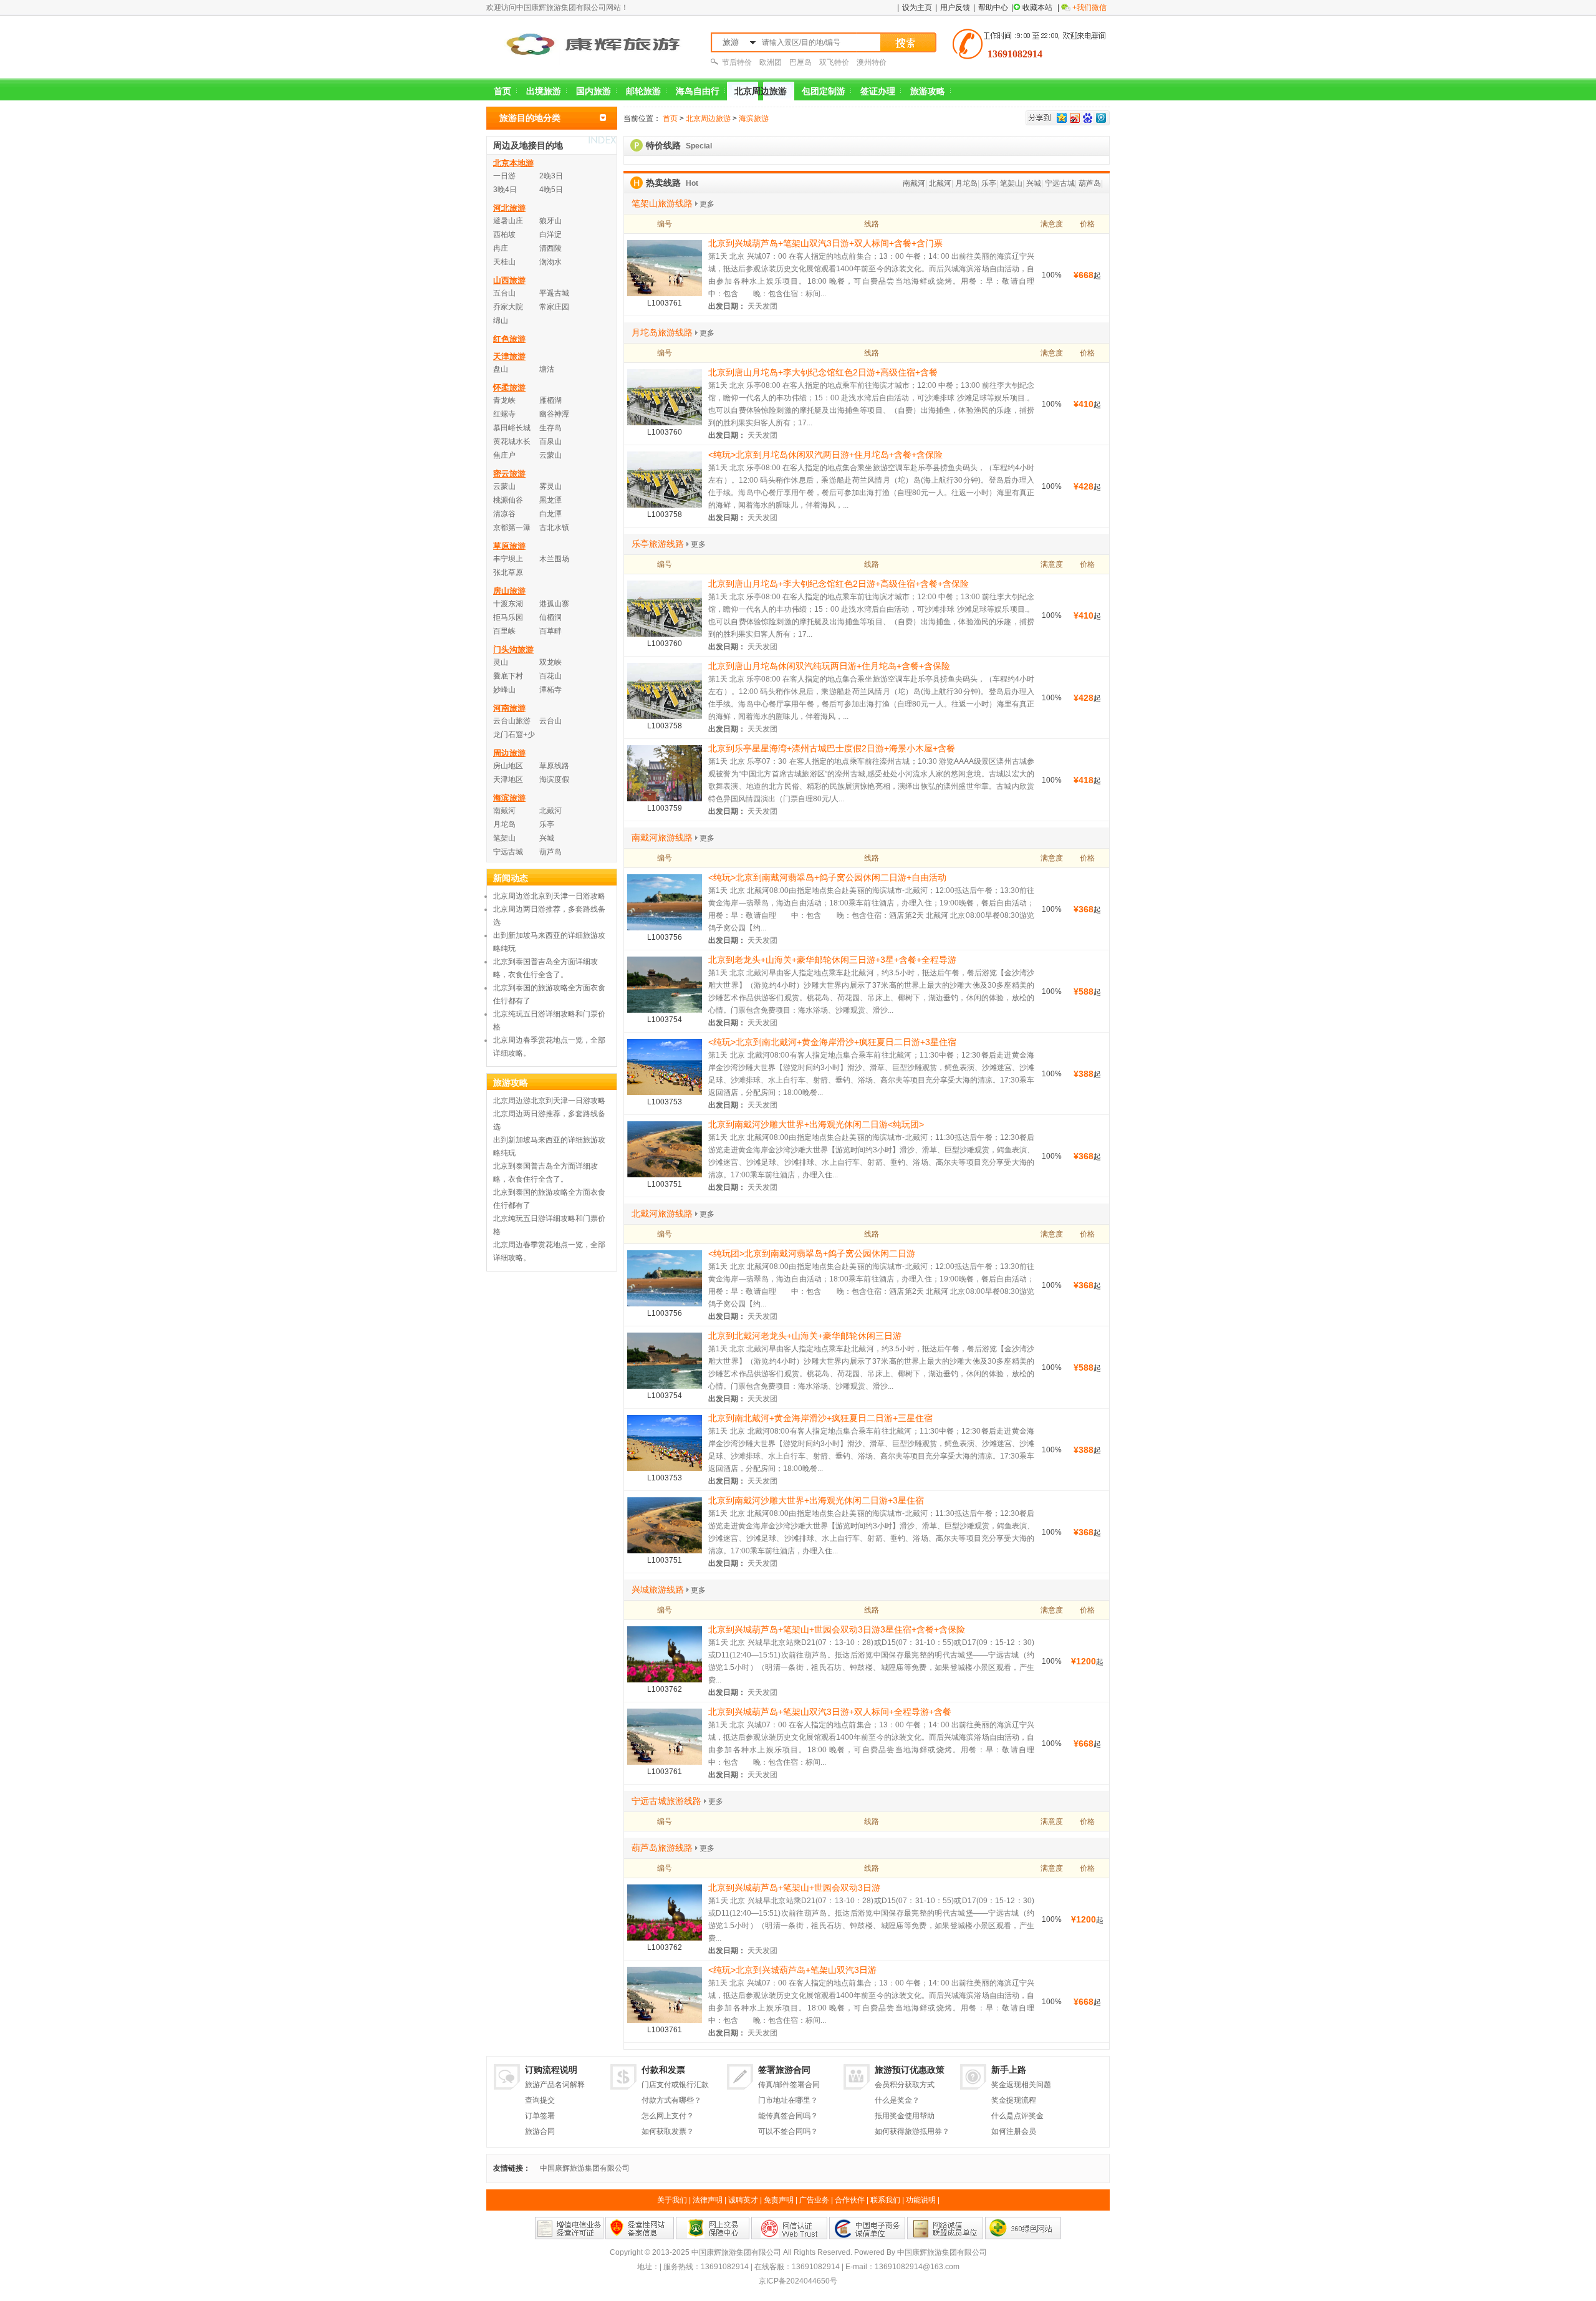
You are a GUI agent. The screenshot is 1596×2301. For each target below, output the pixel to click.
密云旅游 (509, 474)
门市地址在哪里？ (788, 2100)
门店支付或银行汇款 (675, 2085)
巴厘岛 (800, 62)
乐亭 (989, 183)
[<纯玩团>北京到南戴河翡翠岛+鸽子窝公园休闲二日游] (665, 1277)
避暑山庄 (508, 221)
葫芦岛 (1090, 183)
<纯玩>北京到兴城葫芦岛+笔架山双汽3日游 (792, 1970)
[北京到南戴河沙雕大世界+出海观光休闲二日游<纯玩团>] (665, 1148)
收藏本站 (1037, 7)
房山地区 (508, 766)
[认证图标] (569, 2227)
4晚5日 (551, 190)
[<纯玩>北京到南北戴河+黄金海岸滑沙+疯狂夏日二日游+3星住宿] (665, 1066)
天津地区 (508, 779)
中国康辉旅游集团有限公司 (585, 2168)
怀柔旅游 (509, 388)
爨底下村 (508, 676)
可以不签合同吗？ (788, 2131)
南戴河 (914, 183)
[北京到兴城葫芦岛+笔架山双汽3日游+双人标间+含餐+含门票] (665, 267)
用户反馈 (955, 7)
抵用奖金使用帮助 (905, 2116)
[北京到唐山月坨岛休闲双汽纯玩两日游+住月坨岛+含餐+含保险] (665, 690)
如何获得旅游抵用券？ (912, 2131)
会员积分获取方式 (905, 2085)
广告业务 (814, 2200)
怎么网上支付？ (668, 2116)
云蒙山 (550, 455)
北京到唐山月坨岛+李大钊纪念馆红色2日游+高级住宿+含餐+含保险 (839, 584)
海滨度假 (554, 779)
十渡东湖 (508, 604)
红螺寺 (504, 414)
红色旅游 (509, 339)
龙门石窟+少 (514, 735)
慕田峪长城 (512, 428)
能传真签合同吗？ (788, 2116)
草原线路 (554, 766)
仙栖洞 (550, 617)
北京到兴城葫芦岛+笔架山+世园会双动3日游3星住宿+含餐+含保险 (837, 1629)
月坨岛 (966, 183)
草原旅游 (509, 546)
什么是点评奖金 (1017, 2116)
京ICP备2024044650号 (798, 2281)
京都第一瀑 (512, 528)
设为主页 (917, 7)
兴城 (1034, 183)
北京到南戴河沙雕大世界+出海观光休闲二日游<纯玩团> (816, 1124)
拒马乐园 (508, 617)
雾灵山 (550, 486)
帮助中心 (993, 7)
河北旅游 (509, 208)
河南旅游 (509, 708)
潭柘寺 (550, 690)
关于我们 (672, 2200)
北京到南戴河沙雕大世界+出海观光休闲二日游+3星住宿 (816, 1500)
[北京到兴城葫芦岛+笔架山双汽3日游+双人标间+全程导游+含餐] (665, 1735)
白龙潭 (550, 514)
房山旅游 (509, 591)
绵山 (501, 321)
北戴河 (940, 183)
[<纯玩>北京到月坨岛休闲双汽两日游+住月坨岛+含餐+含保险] (665, 478)
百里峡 (504, 631)
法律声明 (708, 2200)
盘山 (501, 369)
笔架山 (1011, 183)
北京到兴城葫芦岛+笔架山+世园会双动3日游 (794, 1888)
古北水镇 (554, 528)
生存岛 (550, 428)
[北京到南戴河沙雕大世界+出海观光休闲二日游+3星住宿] (665, 1524)
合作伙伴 (850, 2200)
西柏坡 (504, 234)
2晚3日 (551, 176)
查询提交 (540, 2100)
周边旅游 (509, 753)
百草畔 (550, 631)
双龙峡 (550, 662)
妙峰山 (504, 690)
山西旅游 (509, 280)
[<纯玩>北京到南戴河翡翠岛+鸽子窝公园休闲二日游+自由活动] (665, 901)
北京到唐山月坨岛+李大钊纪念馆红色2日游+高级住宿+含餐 (823, 372)
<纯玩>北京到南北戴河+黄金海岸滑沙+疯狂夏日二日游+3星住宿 (832, 1042)
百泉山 (550, 441)
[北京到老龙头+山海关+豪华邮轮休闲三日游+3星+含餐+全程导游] (665, 983)
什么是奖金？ (897, 2100)
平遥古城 (554, 293)
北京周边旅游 (708, 118)
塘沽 (547, 369)
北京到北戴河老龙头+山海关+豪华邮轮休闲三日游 (805, 1336)
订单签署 (540, 2116)
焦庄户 (504, 455)
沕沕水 (550, 262)
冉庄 (501, 248)
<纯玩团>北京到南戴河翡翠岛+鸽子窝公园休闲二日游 (812, 1253)
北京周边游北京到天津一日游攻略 (549, 896)
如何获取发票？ (668, 2131)
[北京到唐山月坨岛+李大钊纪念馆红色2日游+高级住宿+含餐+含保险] (665, 607)
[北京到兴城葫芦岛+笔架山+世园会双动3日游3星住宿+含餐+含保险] (665, 1653)
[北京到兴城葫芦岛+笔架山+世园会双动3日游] (665, 1911)
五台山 (504, 293)
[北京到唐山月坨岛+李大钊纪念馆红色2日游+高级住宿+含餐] (665, 396)
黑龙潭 (550, 500)
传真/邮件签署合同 (789, 2085)
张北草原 (508, 572)
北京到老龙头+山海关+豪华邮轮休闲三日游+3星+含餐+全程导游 (832, 960)
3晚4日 (505, 190)
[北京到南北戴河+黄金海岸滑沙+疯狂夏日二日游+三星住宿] (665, 1442)
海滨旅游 (754, 118)
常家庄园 (554, 307)
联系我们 (885, 2200)
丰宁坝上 (508, 559)
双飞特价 (834, 62)
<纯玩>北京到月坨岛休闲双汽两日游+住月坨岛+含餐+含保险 (825, 455)
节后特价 (737, 62)
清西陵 (550, 248)
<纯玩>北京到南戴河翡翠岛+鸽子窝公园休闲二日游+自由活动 (827, 877)
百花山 (550, 676)
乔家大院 (508, 307)
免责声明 (779, 2200)
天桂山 (504, 262)
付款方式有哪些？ (671, 2100)
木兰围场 (554, 559)
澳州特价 (872, 62)
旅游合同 (540, 2131)
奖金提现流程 (1014, 2100)
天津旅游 (509, 356)
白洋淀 (550, 234)
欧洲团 (771, 62)
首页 (670, 118)
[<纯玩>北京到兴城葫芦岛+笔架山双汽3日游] (665, 1994)
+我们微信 (1089, 7)
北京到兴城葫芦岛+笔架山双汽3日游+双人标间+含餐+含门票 (825, 243)
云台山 (550, 721)
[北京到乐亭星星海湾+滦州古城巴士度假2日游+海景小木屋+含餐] (665, 772)
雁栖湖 (550, 400)
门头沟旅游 (513, 649)
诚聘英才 (743, 2200)
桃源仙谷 (508, 500)
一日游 (504, 176)
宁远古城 (1060, 183)
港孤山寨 (554, 604)
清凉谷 (504, 514)
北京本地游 (513, 163)
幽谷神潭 (554, 414)
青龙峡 (504, 400)
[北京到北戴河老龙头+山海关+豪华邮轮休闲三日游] (665, 1359)
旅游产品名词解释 (555, 2085)
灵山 (501, 662)
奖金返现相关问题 (1021, 2085)
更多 (707, 204)
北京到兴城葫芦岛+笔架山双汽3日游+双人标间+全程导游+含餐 (830, 1712)
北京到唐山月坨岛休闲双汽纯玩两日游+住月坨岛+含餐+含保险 (829, 666)
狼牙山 (550, 221)
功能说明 (921, 2200)
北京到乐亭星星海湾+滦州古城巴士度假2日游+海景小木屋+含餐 (832, 748)
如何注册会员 (1014, 2131)
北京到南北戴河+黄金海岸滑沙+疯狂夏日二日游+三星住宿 (820, 1418)
